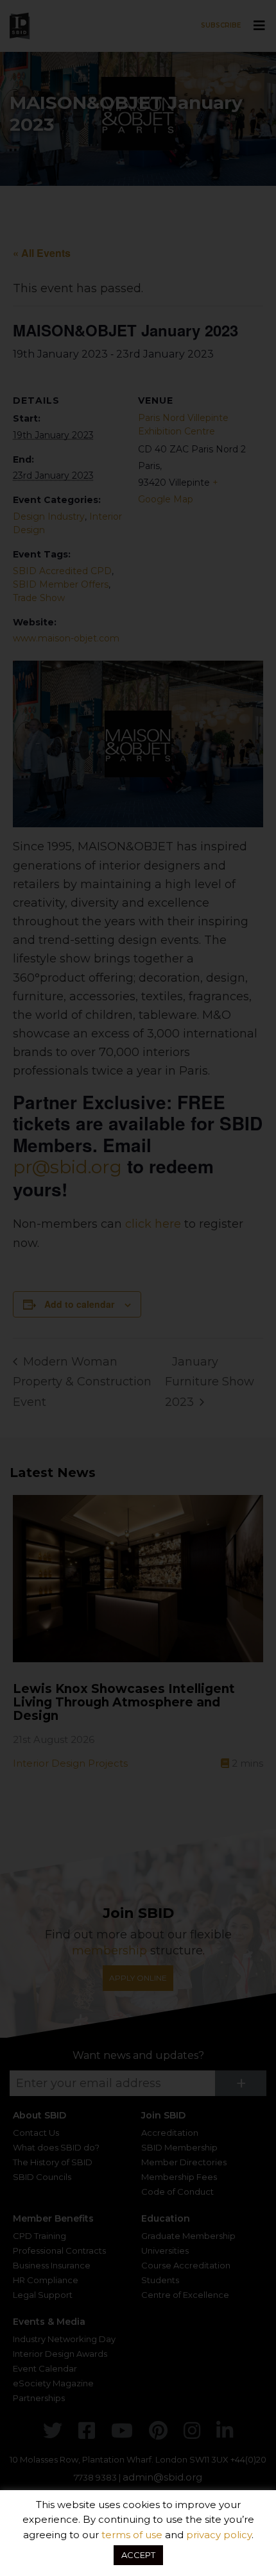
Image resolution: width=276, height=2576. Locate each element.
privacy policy (219, 2535)
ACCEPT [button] (138, 2555)
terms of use (132, 2535)
